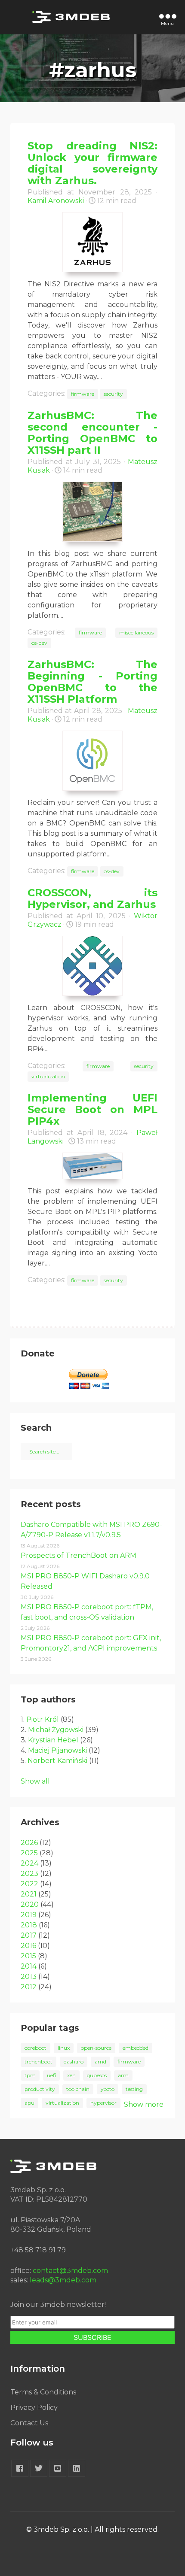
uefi (51, 2075)
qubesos (97, 2075)
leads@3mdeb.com (63, 2280)
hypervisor (103, 2103)
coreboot (35, 2048)
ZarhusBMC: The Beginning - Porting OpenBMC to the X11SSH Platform (92, 682)
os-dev (39, 643)
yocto (108, 2089)
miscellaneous (136, 633)
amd (100, 2062)
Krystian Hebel (53, 1740)
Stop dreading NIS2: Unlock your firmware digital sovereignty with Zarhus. (92, 163)
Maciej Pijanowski (57, 1750)
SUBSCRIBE (92, 2337)
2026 (29, 1843)
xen (71, 2075)
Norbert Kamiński (57, 1761)
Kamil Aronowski (56, 201)
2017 (29, 1935)
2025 (29, 1853)
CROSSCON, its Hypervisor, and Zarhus (92, 898)
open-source (96, 2048)
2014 (29, 1966)
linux (64, 2048)
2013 (29, 1977)
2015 (28, 1956)
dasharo (74, 2062)
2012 (29, 1987)
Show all (35, 1781)
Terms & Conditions (43, 2392)
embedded (136, 2048)
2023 (29, 1874)
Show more (144, 2104)
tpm (30, 2075)
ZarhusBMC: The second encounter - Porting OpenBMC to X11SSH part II (92, 433)
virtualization (48, 1076)
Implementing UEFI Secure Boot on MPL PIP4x (92, 1109)
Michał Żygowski (56, 1730)
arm (123, 2075)
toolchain (78, 2089)
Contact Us (29, 2423)
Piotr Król (43, 1719)
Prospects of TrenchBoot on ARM (79, 1555)
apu (29, 2103)
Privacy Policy (34, 2408)
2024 (29, 1863)
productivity (40, 2089)
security (113, 394)
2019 (29, 1915)
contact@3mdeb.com (70, 2271)
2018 (29, 1925)
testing (134, 2089)
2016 (28, 1946)
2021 (29, 1894)
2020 (30, 1904)
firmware (83, 394)
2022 (29, 1884)
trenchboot (39, 2062)
